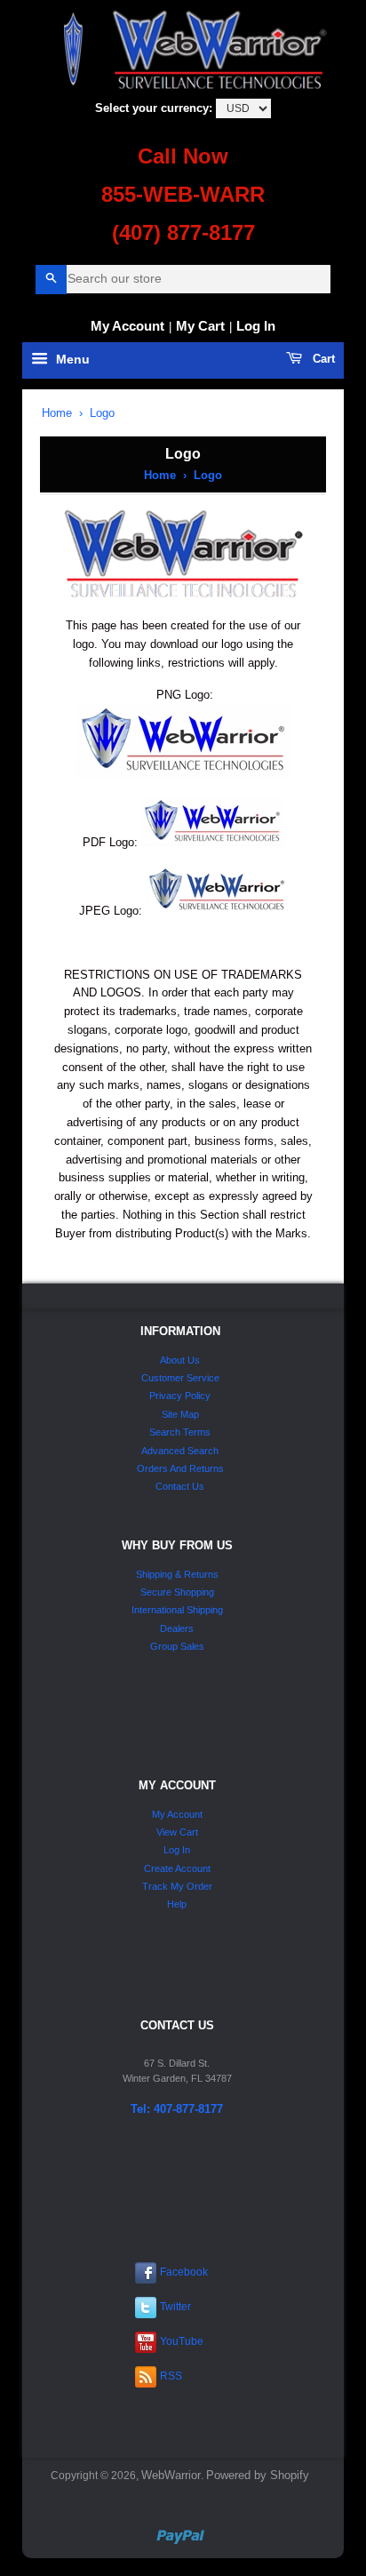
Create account (177, 1868)
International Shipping (177, 1610)
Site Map (180, 1414)
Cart (322, 359)
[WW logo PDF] (212, 842)
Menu (71, 360)
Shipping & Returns (177, 1574)
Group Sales (177, 1646)
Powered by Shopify (258, 2475)
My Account (127, 326)
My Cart (200, 326)
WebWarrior (171, 2475)
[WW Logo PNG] (183, 774)
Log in (256, 326)
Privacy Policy (180, 1396)
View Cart (177, 1832)
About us (180, 1360)
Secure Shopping (177, 1592)
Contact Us (180, 1486)
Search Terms (180, 1432)
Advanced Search (180, 1451)
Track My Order (177, 1886)
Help (177, 1904)
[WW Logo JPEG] (217, 911)
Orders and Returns (180, 1468)
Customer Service (180, 1378)
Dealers (177, 1628)
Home (57, 413)
